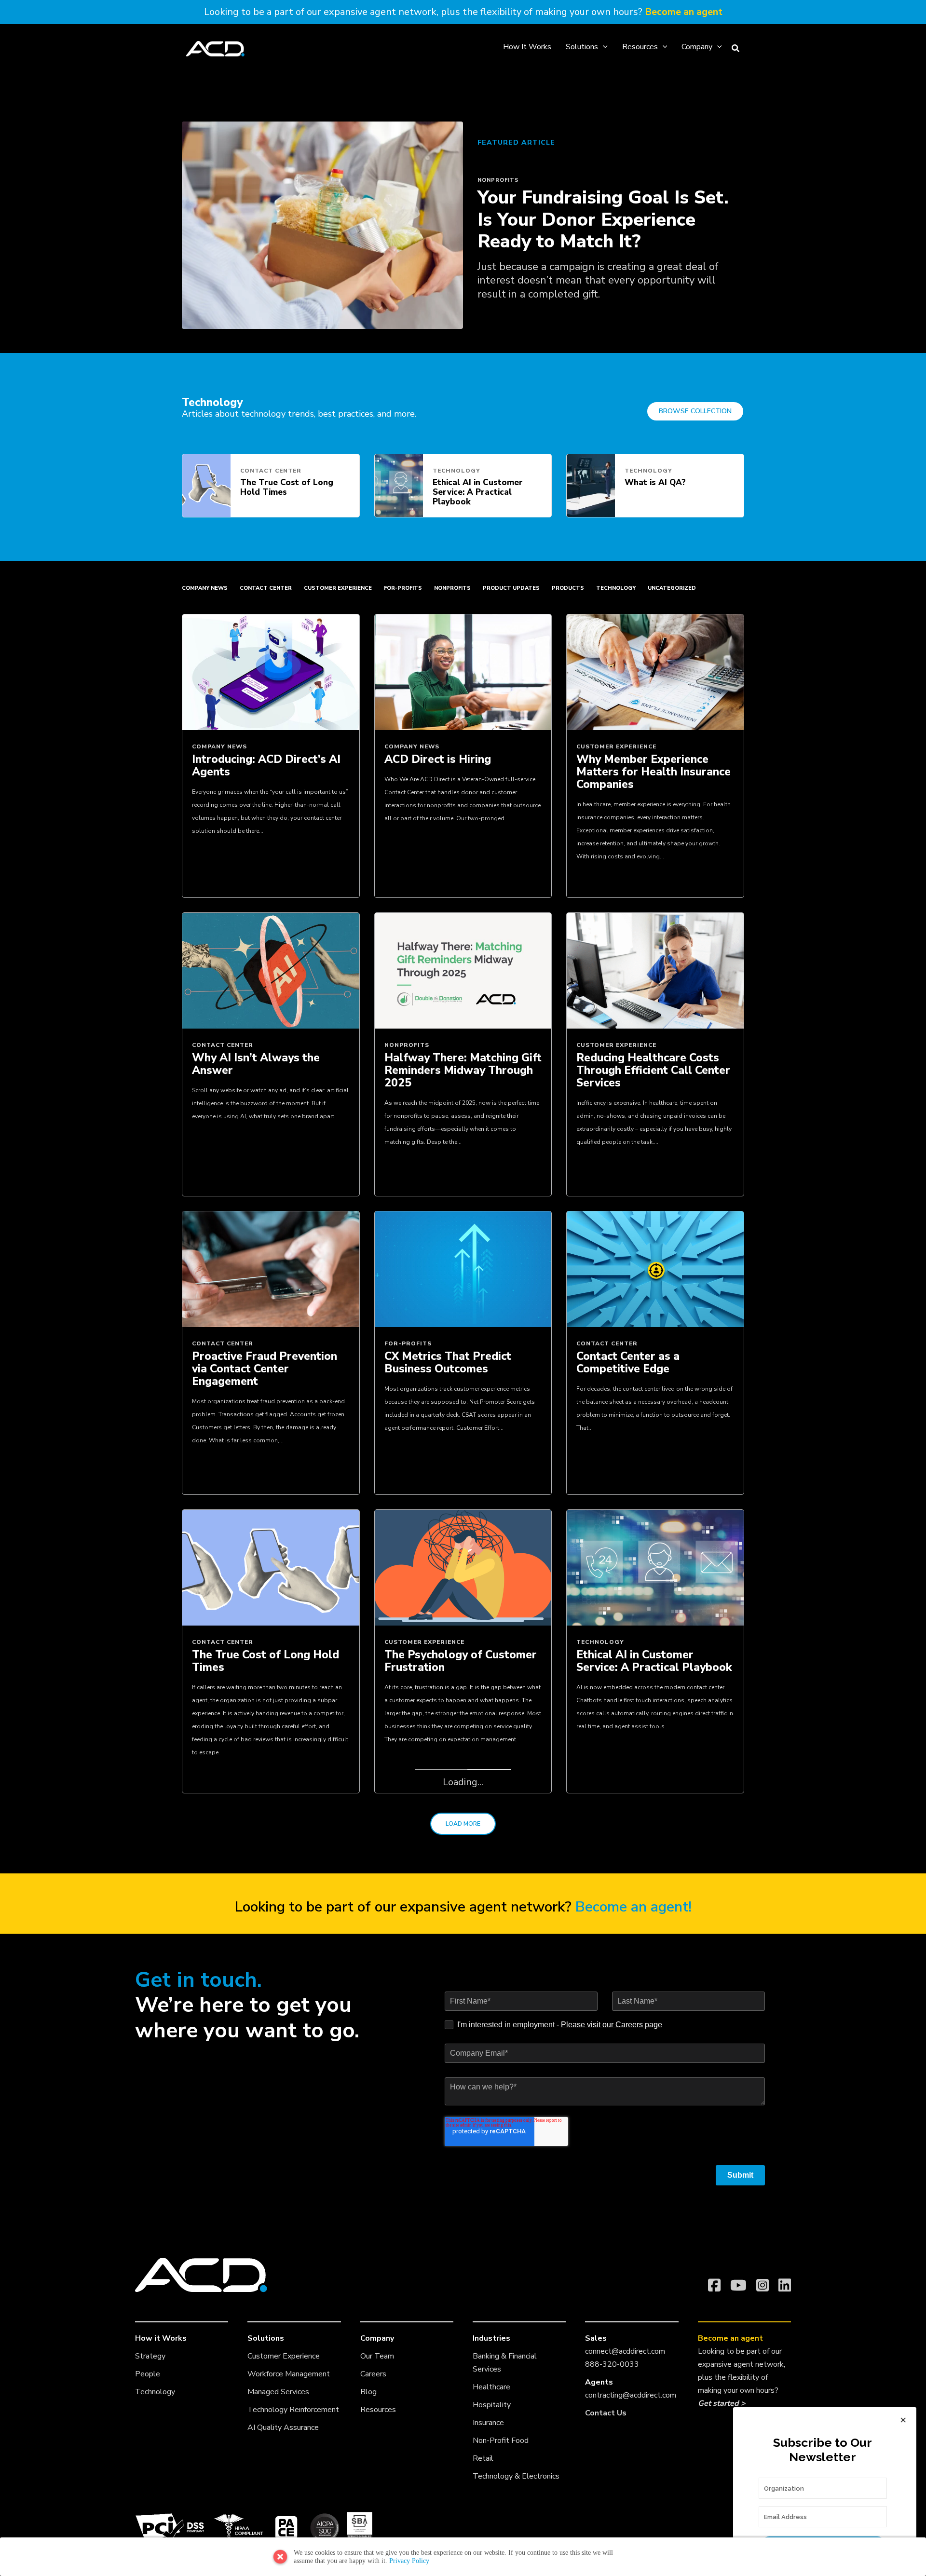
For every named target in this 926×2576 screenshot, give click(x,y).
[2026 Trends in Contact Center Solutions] (655, 1865)
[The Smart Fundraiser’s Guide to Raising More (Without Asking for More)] (463, 2216)
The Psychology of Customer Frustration (461, 1661)
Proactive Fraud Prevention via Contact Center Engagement (265, 1369)
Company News (205, 588)
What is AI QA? (655, 482)
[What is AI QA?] (591, 485)
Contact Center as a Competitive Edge (628, 1363)
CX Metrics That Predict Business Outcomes (448, 1363)
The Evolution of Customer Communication (263, 2310)
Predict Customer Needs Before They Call (257, 1959)
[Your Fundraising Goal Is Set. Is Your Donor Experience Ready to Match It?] (322, 224)
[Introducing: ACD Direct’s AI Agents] (271, 671)
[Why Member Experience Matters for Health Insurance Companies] (655, 671)
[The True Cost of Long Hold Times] (206, 485)
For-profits (403, 588)
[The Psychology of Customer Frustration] (463, 1567)
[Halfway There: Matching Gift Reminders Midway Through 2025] (463, 970)
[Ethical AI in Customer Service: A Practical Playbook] (399, 485)
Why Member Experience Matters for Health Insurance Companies (654, 772)
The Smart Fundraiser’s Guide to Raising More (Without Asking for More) (456, 2316)
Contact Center (271, 471)
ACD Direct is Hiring (438, 759)
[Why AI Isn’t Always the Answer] (271, 970)
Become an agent (684, 12)
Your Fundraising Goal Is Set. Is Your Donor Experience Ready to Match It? (603, 219)
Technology (456, 471)
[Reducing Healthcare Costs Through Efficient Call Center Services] (655, 970)
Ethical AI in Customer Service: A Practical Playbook (478, 492)
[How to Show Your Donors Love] (463, 1865)
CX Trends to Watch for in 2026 (645, 2310)
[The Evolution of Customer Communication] (271, 2216)
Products (568, 588)
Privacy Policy (409, 2561)
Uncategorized (672, 588)
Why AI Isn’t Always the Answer (256, 1064)
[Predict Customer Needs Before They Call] (271, 1865)
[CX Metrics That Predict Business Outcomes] (463, 1268)
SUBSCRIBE (823, 2547)
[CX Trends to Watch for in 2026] (655, 2216)
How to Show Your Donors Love (455, 1959)
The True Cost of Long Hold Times (287, 487)
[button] (603, 47)
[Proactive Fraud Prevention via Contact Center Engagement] (271, 1268)
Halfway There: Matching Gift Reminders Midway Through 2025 (463, 1070)
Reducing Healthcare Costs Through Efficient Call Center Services (653, 1070)
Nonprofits (498, 180)
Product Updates (511, 588)
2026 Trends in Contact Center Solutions (638, 1959)
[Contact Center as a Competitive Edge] (655, 1268)
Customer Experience (338, 588)
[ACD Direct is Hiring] (463, 671)
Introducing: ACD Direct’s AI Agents (266, 766)
